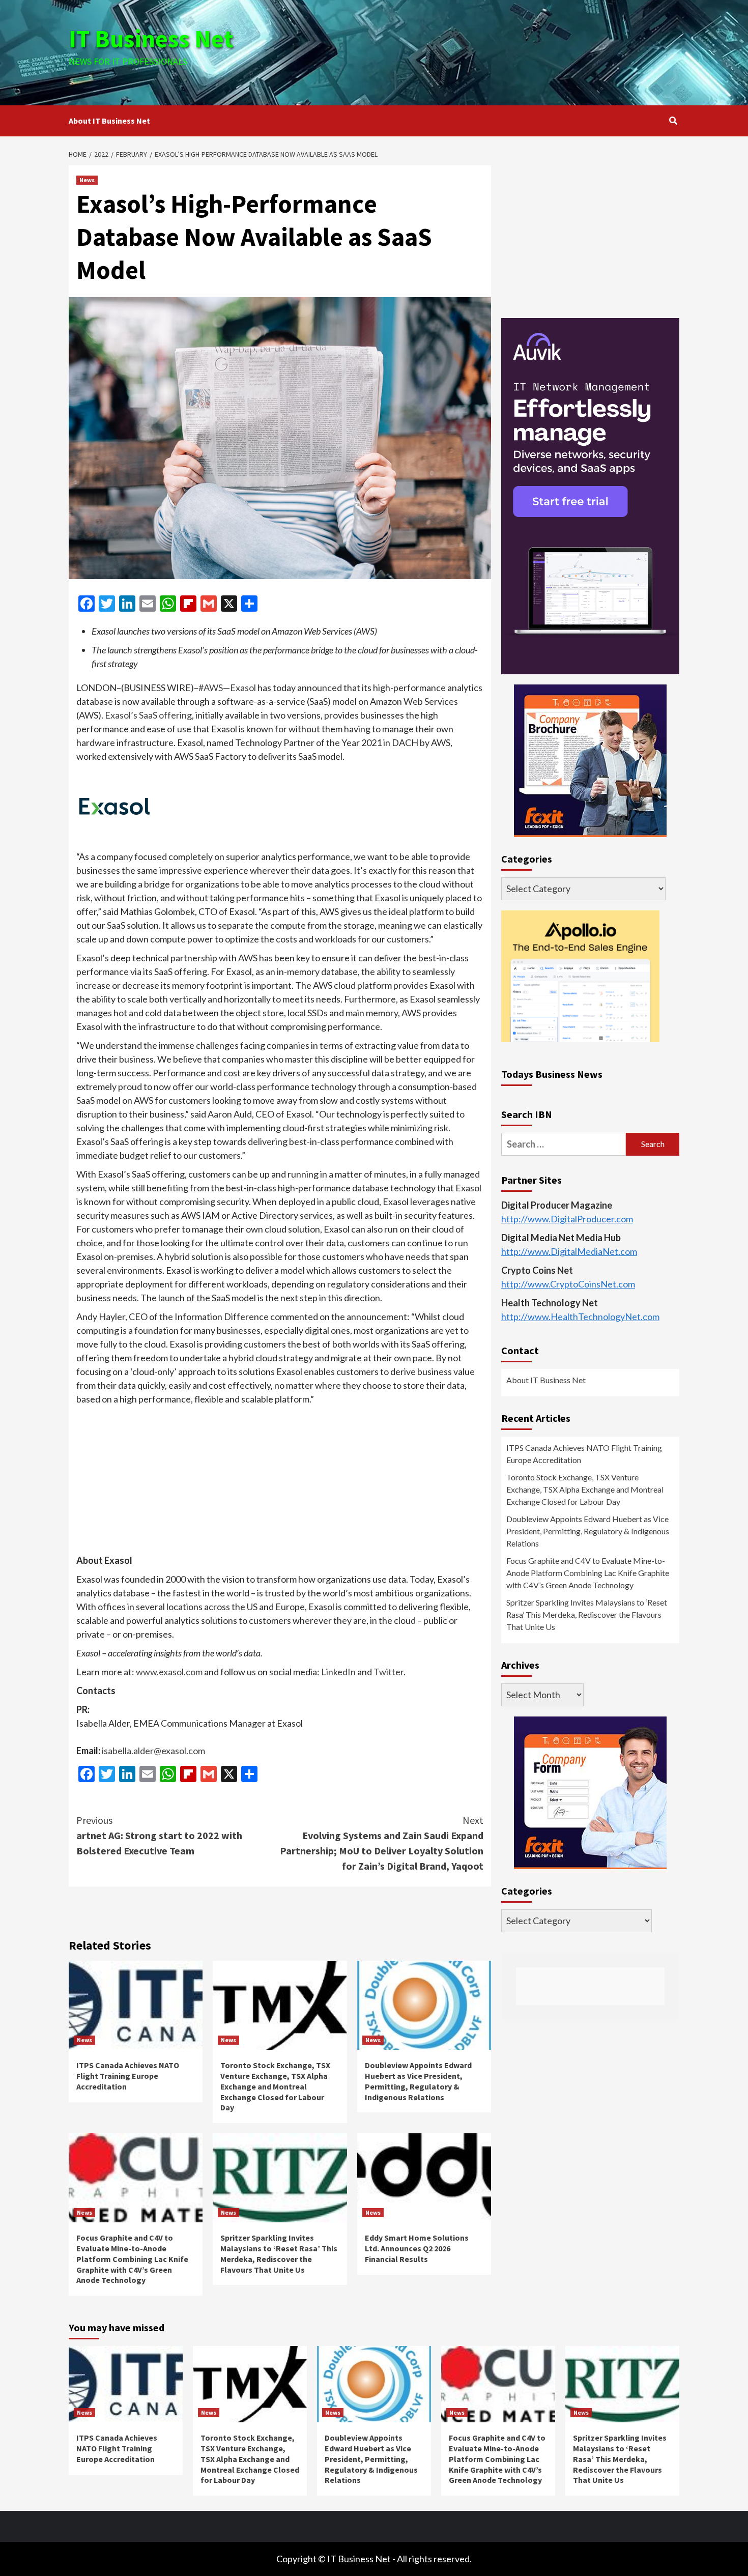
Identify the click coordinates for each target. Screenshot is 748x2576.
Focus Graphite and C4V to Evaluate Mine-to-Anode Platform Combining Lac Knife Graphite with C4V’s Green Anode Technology (132, 2259)
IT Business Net (151, 39)
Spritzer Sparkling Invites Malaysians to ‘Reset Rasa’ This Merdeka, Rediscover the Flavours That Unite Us (279, 2253)
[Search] (673, 121)
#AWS (211, 688)
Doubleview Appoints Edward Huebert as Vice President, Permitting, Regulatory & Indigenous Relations (418, 2081)
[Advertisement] (476, 51)
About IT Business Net (109, 121)
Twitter (389, 1672)
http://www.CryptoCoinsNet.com (568, 1284)
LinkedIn (338, 1672)
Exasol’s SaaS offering (148, 715)
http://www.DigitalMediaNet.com (569, 1251)
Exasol (243, 688)
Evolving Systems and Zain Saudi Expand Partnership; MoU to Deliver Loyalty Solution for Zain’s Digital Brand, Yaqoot (382, 1843)
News (87, 180)
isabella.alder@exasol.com (153, 1751)
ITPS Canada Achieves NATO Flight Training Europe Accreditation (128, 2076)
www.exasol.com (169, 1672)
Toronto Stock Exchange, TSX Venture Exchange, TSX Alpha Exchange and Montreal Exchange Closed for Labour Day (275, 2086)
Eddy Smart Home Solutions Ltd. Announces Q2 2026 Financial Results (417, 2248)
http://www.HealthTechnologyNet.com (580, 1316)
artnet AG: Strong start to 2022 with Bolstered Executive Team (159, 1835)
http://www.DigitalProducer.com (567, 1219)
